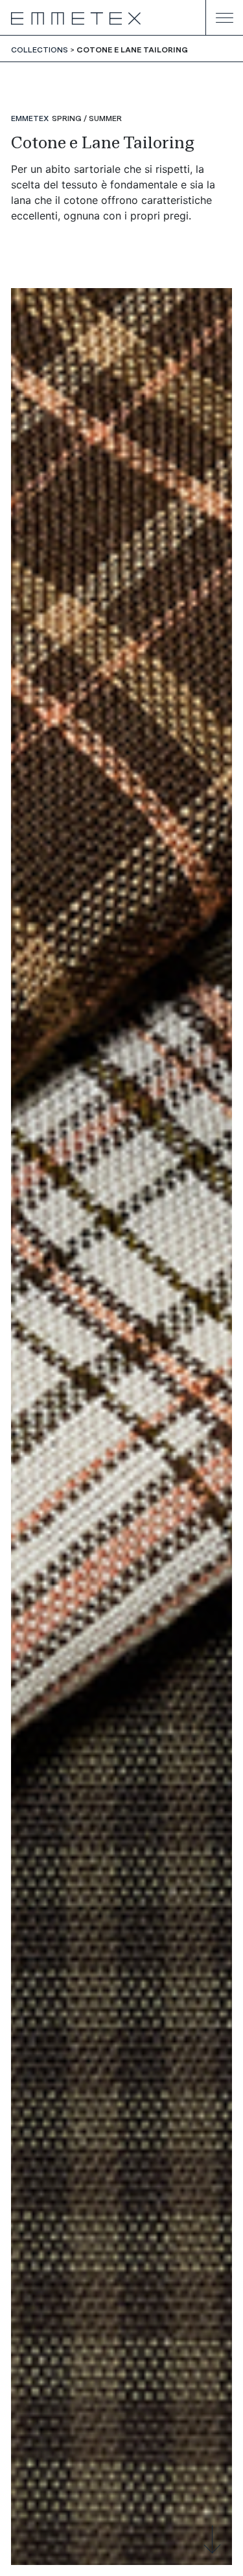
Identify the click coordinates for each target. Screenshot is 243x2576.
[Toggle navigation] (224, 18)
